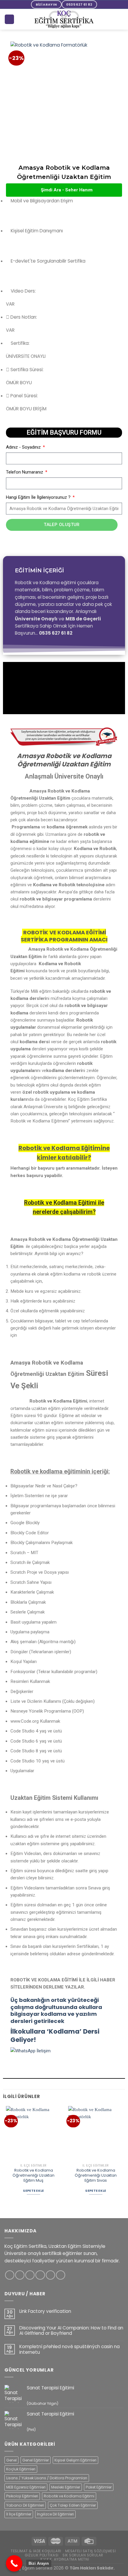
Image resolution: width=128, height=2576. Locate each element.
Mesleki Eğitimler (66, 2487)
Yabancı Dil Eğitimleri (25, 2505)
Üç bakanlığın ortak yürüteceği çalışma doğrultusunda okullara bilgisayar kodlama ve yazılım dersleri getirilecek (56, 2010)
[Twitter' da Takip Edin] (30, 2275)
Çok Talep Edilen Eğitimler (73, 2505)
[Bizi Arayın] (14, 2563)
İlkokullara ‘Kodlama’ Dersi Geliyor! (55, 2036)
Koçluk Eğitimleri (21, 2469)
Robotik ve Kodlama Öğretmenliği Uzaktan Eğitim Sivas (96, 2175)
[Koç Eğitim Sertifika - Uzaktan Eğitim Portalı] (64, 19)
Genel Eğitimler (36, 2460)
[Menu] (120, 19)
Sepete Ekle (33, 2191)
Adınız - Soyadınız (24, 447)
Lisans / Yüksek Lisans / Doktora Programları (47, 2478)
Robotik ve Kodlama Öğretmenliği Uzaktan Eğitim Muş (33, 2175)
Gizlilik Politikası (42, 2555)
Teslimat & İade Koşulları (36, 2551)
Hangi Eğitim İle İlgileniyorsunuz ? (39, 497)
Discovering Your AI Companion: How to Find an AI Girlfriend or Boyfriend (71, 2331)
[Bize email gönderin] (40, 2275)
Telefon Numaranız (25, 472)
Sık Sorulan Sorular (83, 2555)
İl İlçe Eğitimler (19, 2514)
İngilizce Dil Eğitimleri (55, 2514)
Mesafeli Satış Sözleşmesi (91, 2551)
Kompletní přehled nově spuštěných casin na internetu (70, 2349)
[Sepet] (9, 19)
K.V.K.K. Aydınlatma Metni (65, 2559)
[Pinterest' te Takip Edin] (50, 2275)
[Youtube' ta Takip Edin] (61, 2275)
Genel (11, 2460)
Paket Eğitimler (99, 2487)
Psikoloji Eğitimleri (22, 2496)
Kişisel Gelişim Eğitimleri (75, 2460)
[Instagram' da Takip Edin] (20, 2275)
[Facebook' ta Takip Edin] (10, 2275)
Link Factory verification (45, 2311)
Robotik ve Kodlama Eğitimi (69, 2496)
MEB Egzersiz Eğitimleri (26, 2487)
